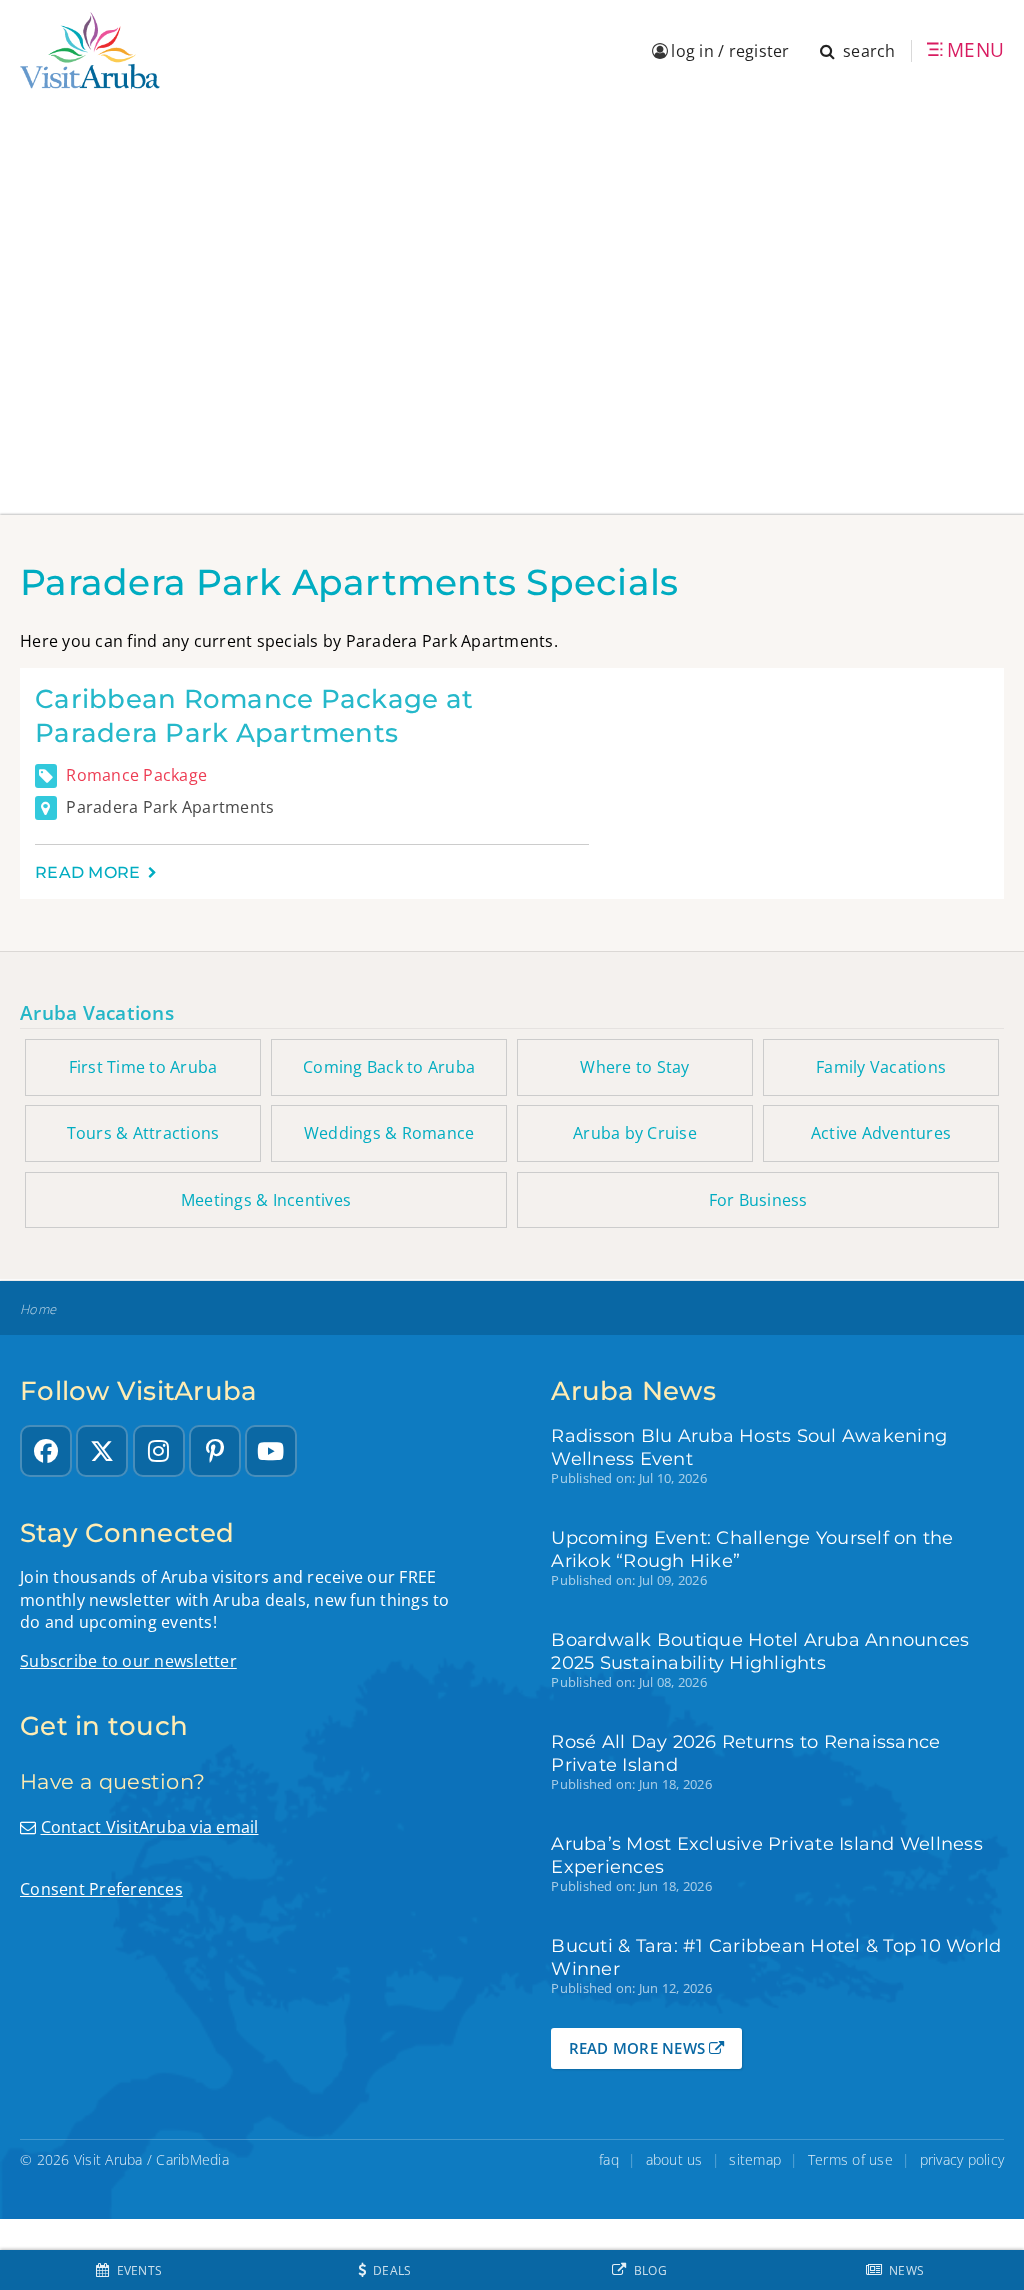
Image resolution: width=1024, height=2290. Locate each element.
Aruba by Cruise (635, 1133)
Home (38, 1309)
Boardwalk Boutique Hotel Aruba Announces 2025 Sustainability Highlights (760, 1651)
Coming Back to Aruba (389, 1067)
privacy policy (962, 2159)
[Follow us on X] (102, 1451)
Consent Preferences (101, 1889)
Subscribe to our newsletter (128, 1661)
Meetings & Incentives (266, 1200)
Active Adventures (881, 1133)
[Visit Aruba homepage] (90, 50)
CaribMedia (192, 2159)
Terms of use (850, 2159)
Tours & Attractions (143, 1133)
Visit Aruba (108, 2159)
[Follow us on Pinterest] (215, 1451)
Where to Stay (634, 1067)
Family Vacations (881, 1067)
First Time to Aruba (143, 1067)
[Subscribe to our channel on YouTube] (271, 1451)
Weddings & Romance (389, 1133)
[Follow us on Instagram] (159, 1451)
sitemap (755, 2159)
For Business (758, 1200)
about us (674, 2159)
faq (609, 2159)
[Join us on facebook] (46, 1451)
